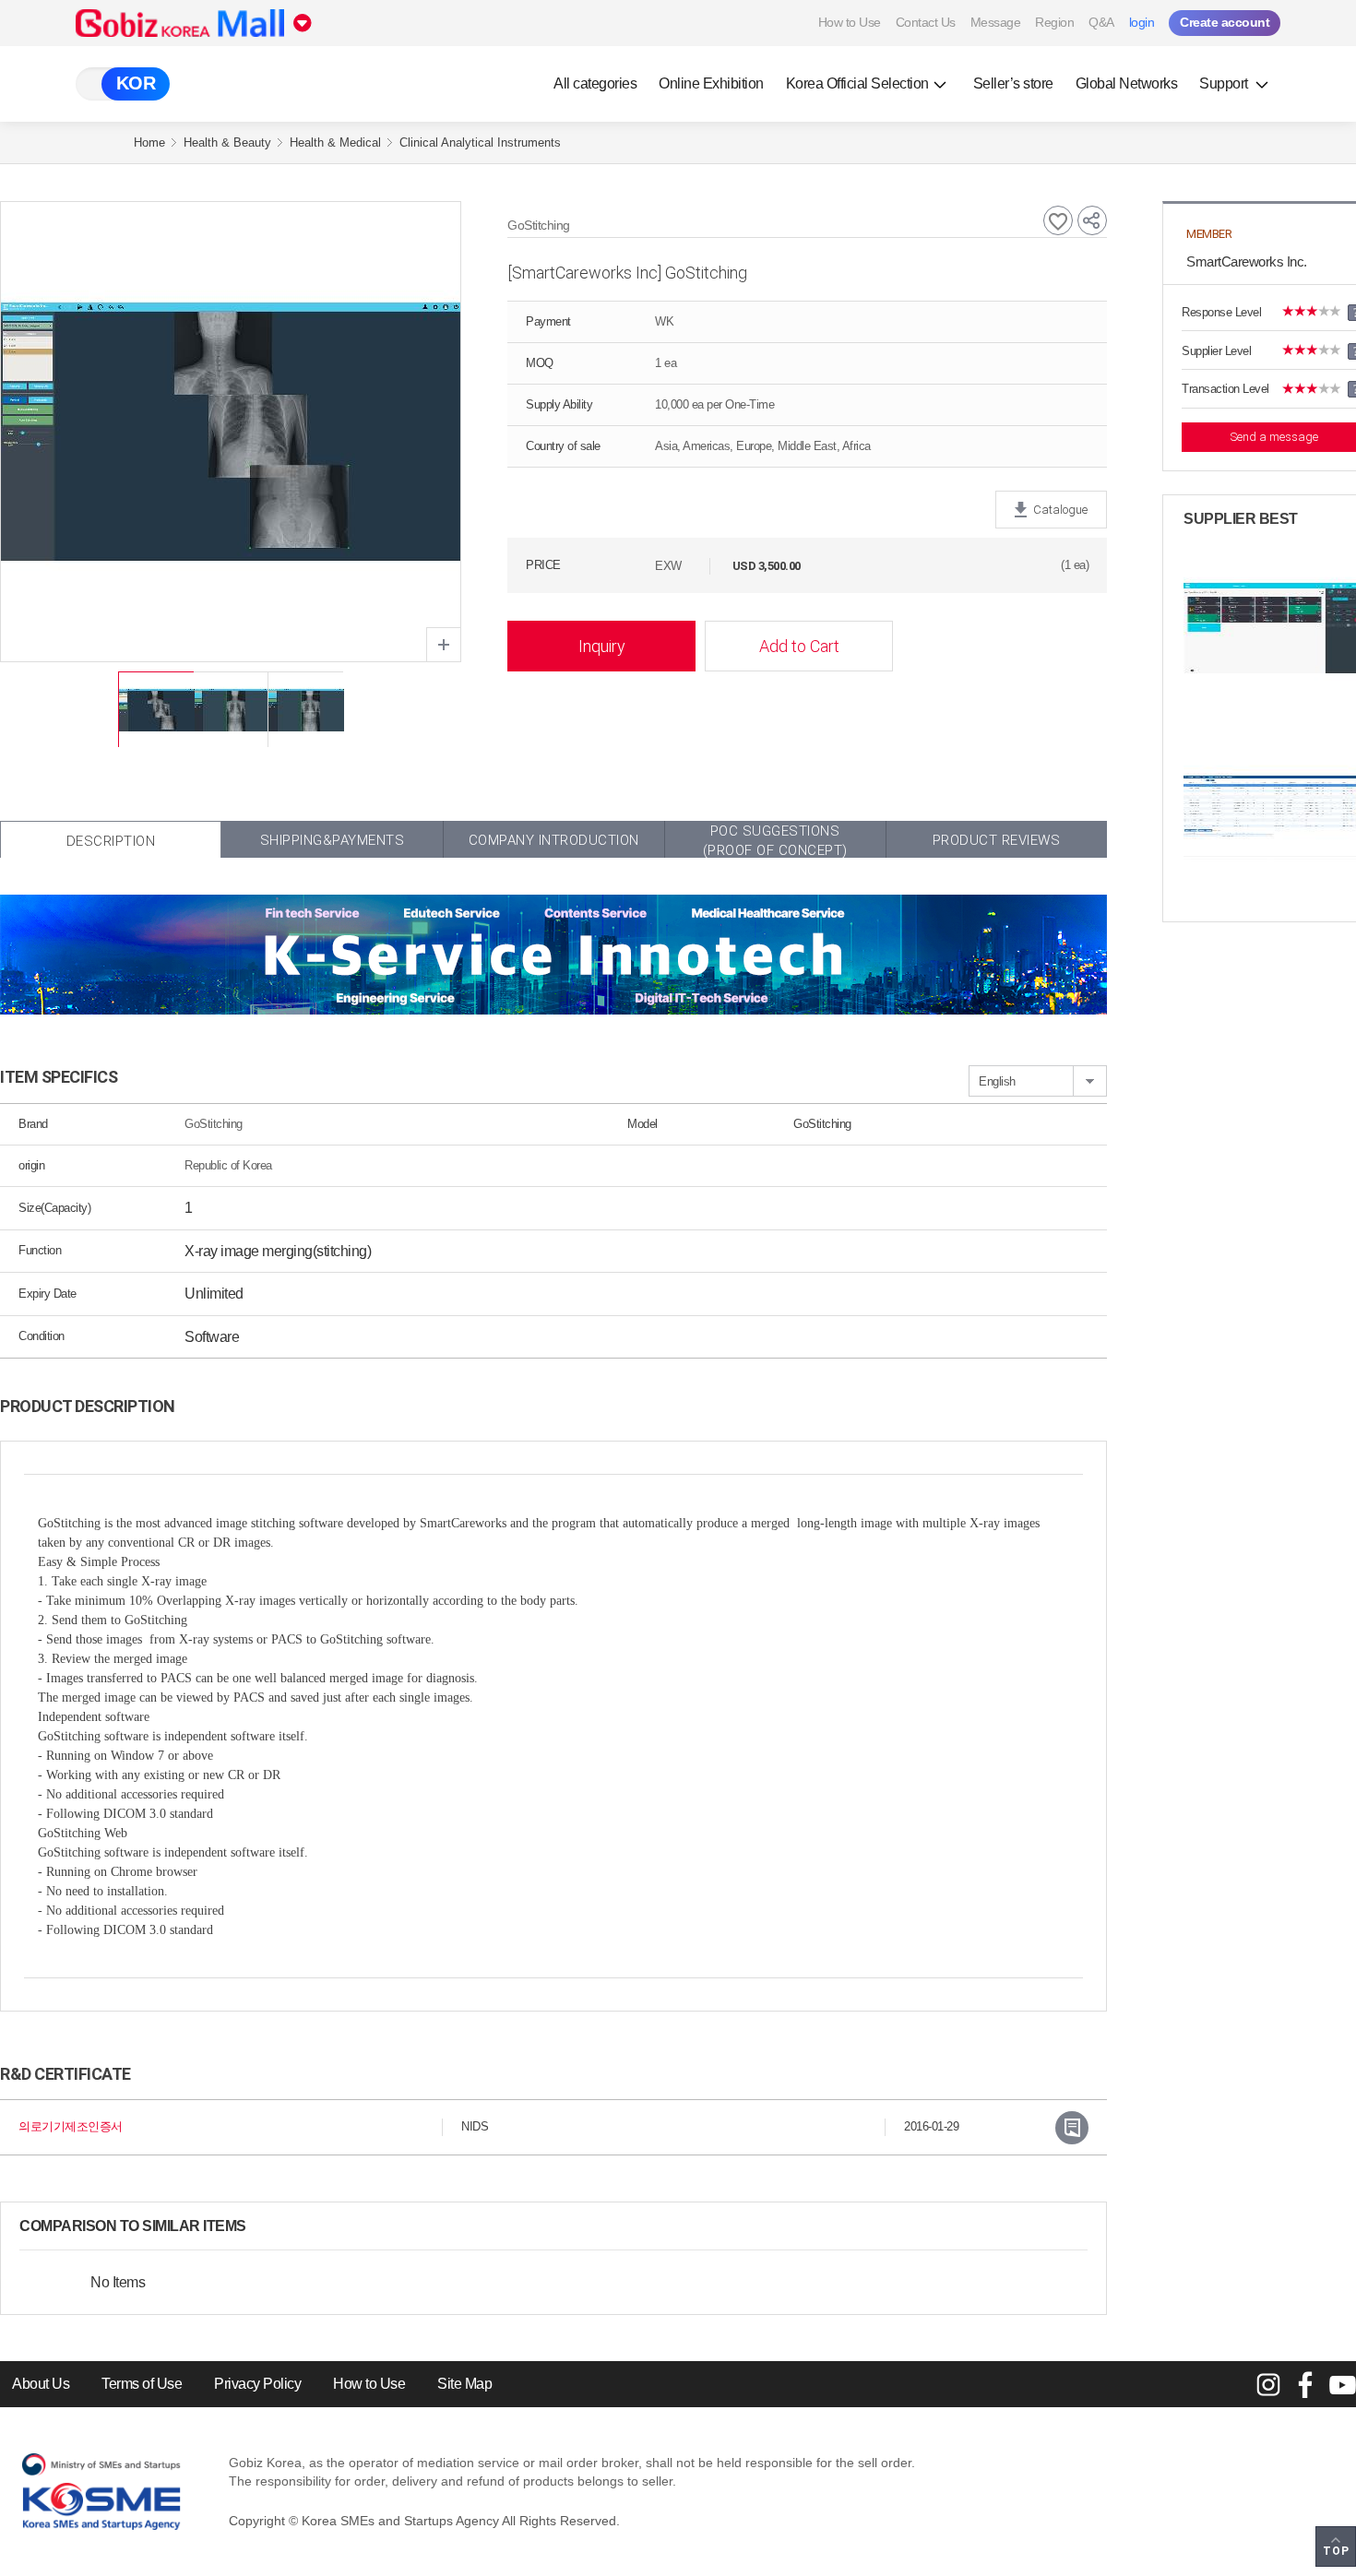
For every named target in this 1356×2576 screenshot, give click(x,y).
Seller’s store (1013, 83)
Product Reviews (997, 840)
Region (1054, 22)
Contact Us (926, 22)
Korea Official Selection (857, 83)
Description (111, 841)
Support (1225, 83)
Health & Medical (335, 142)
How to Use (850, 22)
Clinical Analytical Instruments (480, 142)
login (1142, 22)
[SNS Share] (1092, 220)
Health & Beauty (227, 142)
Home (149, 142)
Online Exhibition (711, 83)
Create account (1225, 22)
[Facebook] (1305, 2384)
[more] (261, 2226)
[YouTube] (1342, 2384)
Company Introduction (554, 840)
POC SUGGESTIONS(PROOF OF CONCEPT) (775, 840)
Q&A (1101, 22)
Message (996, 22)
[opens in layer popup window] (444, 645)
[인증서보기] (1072, 2128)
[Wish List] (1058, 220)
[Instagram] (1268, 2384)
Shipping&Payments (333, 840)
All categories (595, 83)
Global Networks (1127, 83)
